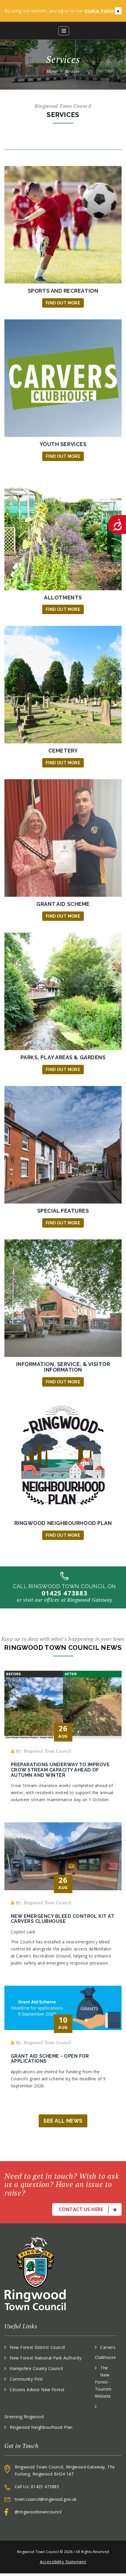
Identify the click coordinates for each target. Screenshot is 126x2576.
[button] (64, 31)
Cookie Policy (99, 11)
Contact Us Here (82, 2209)
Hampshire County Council (36, 2368)
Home (52, 71)
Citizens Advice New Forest (37, 2390)
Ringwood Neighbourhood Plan (41, 2427)
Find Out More (63, 303)
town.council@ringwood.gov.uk (46, 2499)
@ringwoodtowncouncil (38, 2512)
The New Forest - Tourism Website (103, 2382)
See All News (63, 2121)
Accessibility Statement (63, 2562)
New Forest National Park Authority (46, 2358)
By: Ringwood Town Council (43, 1751)
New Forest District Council (37, 2347)
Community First (26, 2379)
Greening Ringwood (24, 2417)
